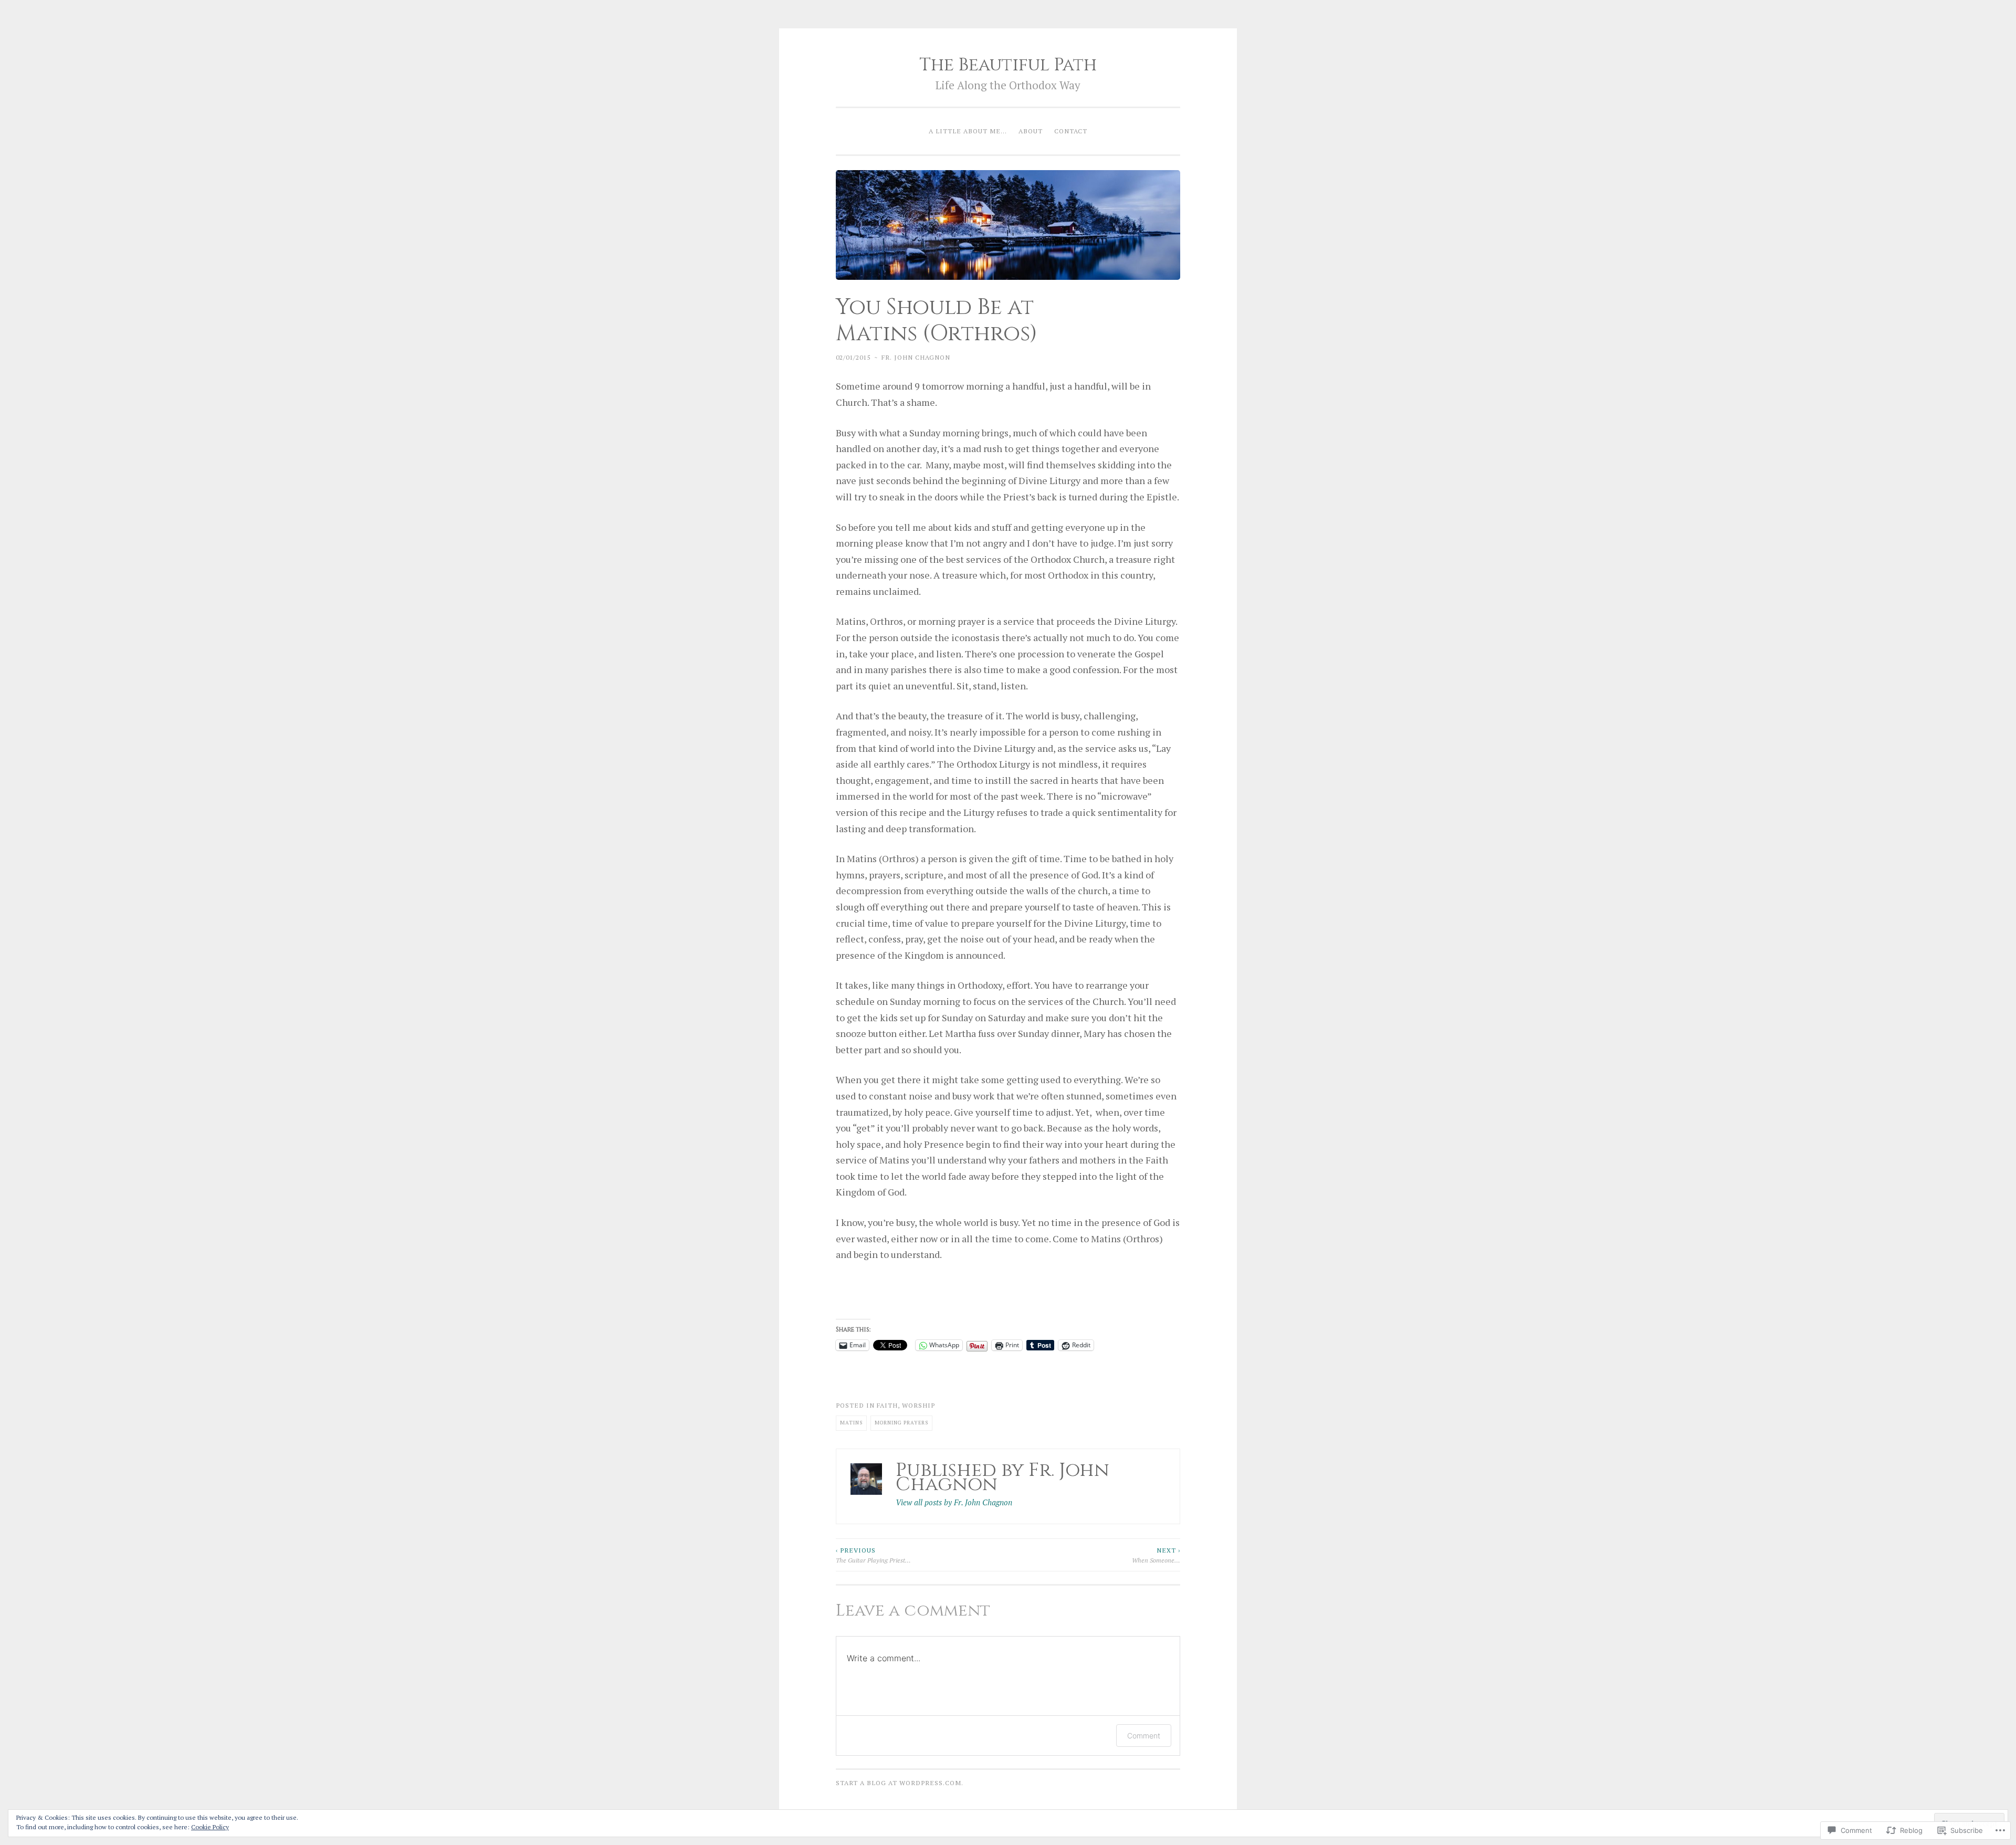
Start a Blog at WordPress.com (899, 1783)
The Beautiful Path (1008, 65)
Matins (851, 1423)
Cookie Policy (210, 1827)
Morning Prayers (901, 1423)
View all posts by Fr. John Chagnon (954, 1502)
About (1031, 131)
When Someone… (1156, 1555)
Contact (1071, 131)
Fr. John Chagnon (916, 357)
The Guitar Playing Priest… (873, 1555)
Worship (918, 1405)
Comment (1144, 1736)
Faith (887, 1405)
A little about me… (968, 131)
